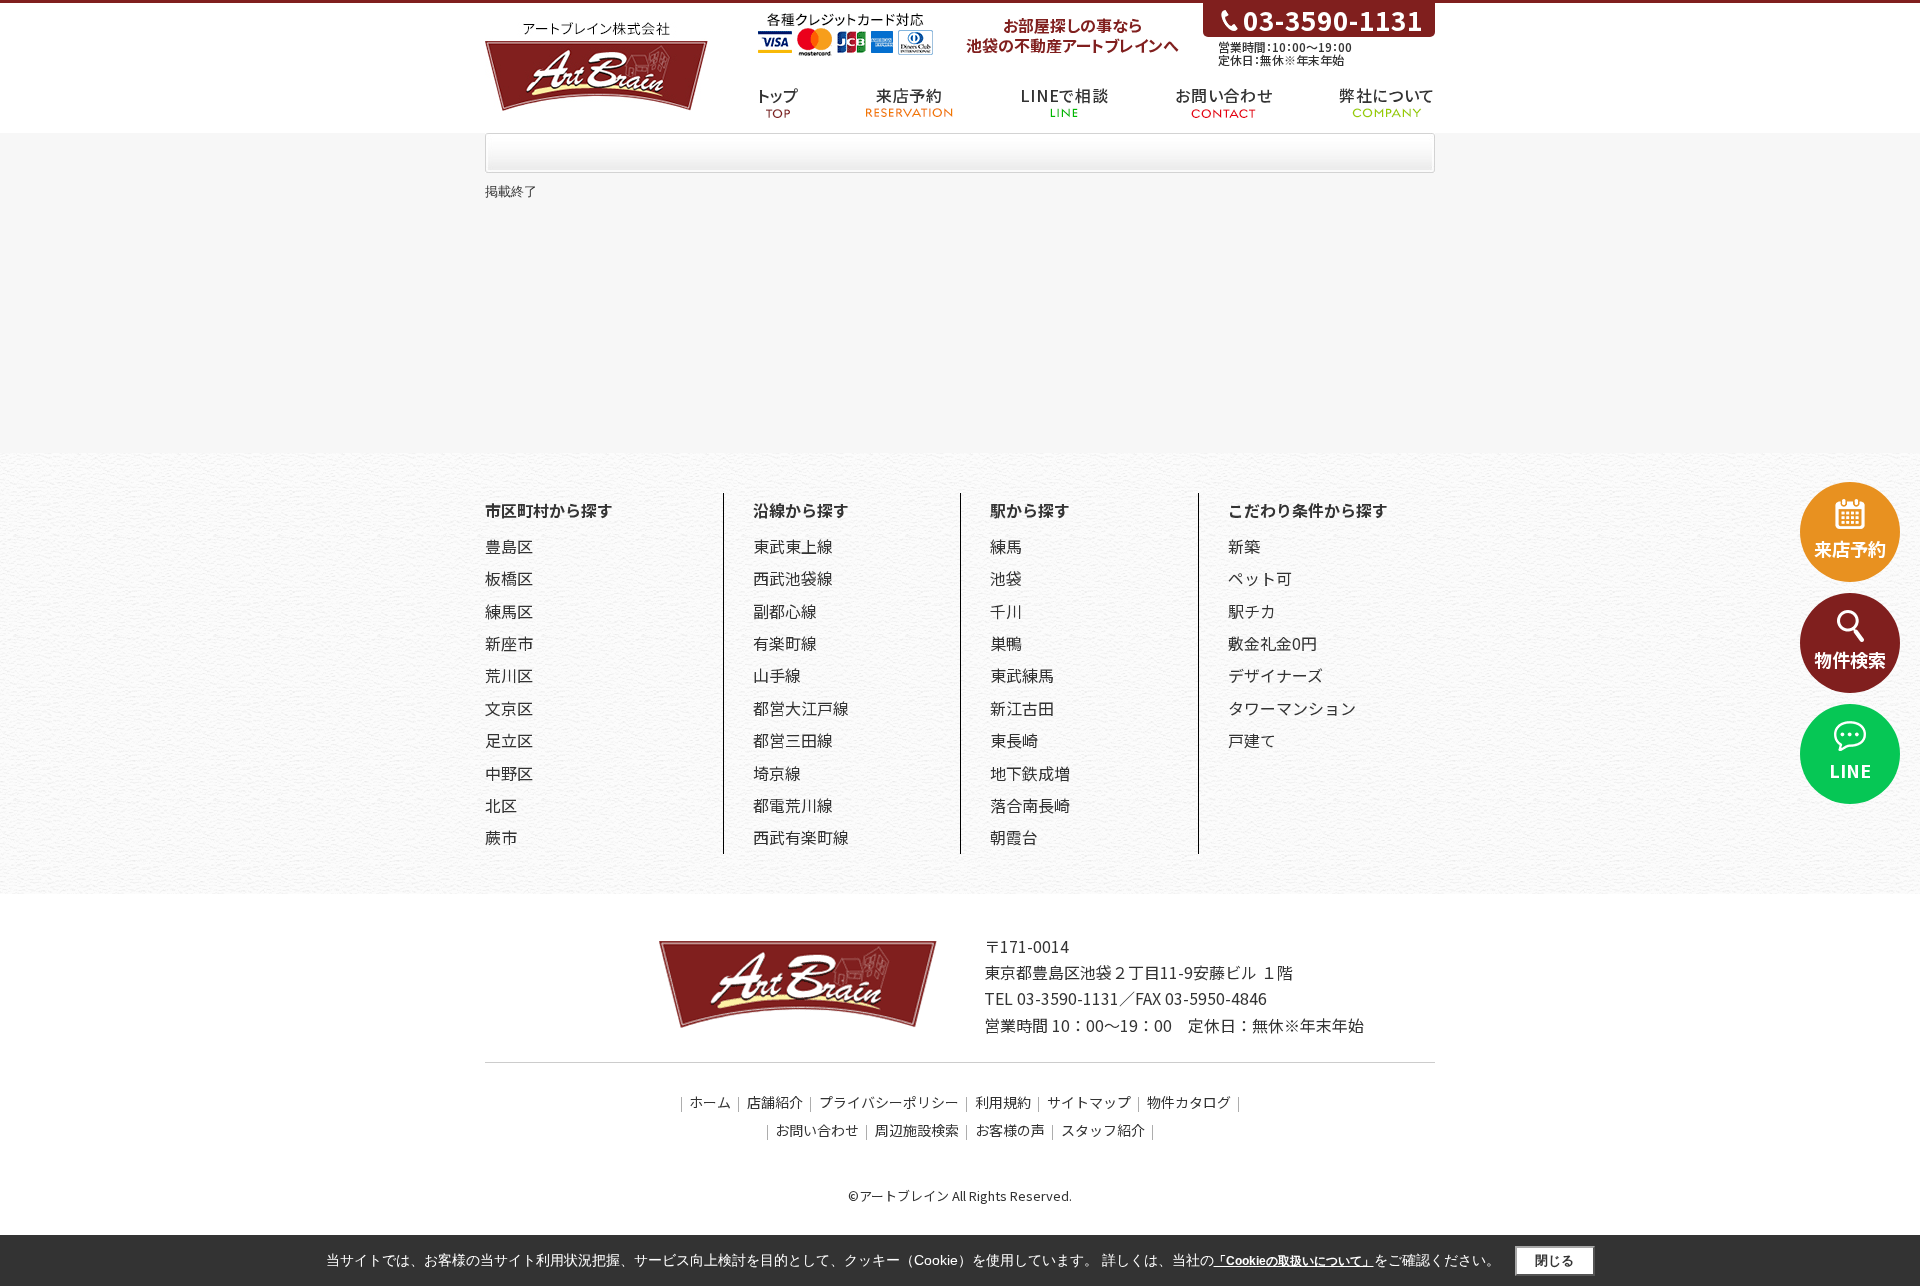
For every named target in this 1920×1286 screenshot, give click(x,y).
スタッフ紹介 (1103, 1130)
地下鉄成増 (1030, 773)
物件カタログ (1189, 1102)
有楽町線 (785, 643)
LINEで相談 (1064, 95)
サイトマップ (1089, 1102)
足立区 (509, 740)
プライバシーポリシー (889, 1102)
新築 (1244, 546)
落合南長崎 (1030, 805)
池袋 (1006, 578)
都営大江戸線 (801, 708)
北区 (501, 805)
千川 (1006, 611)
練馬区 (509, 611)
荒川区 (509, 675)
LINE (1850, 770)
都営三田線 (793, 740)
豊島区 (509, 546)
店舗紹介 (775, 1102)
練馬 (1006, 546)
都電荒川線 (793, 805)
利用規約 (1003, 1102)
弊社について (1387, 95)
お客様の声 (1010, 1130)
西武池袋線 (793, 578)
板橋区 (509, 578)
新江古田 (1022, 708)
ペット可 (1260, 578)
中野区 (509, 773)
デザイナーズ (1275, 675)
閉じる (1554, 1260)
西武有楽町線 (801, 837)
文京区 (509, 708)
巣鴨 (1006, 643)
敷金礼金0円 (1272, 643)
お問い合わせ (1223, 95)
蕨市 (501, 837)
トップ (778, 95)
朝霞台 (1014, 837)
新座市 (509, 643)
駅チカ (1252, 611)
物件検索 (1850, 659)
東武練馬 (1022, 675)
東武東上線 (793, 546)
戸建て (1252, 740)
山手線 (777, 675)
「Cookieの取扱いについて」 (1294, 1261)
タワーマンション (1292, 708)
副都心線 (785, 611)
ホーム (710, 1102)
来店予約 (909, 95)
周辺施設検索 (917, 1130)
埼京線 (777, 773)
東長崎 (1014, 740)
